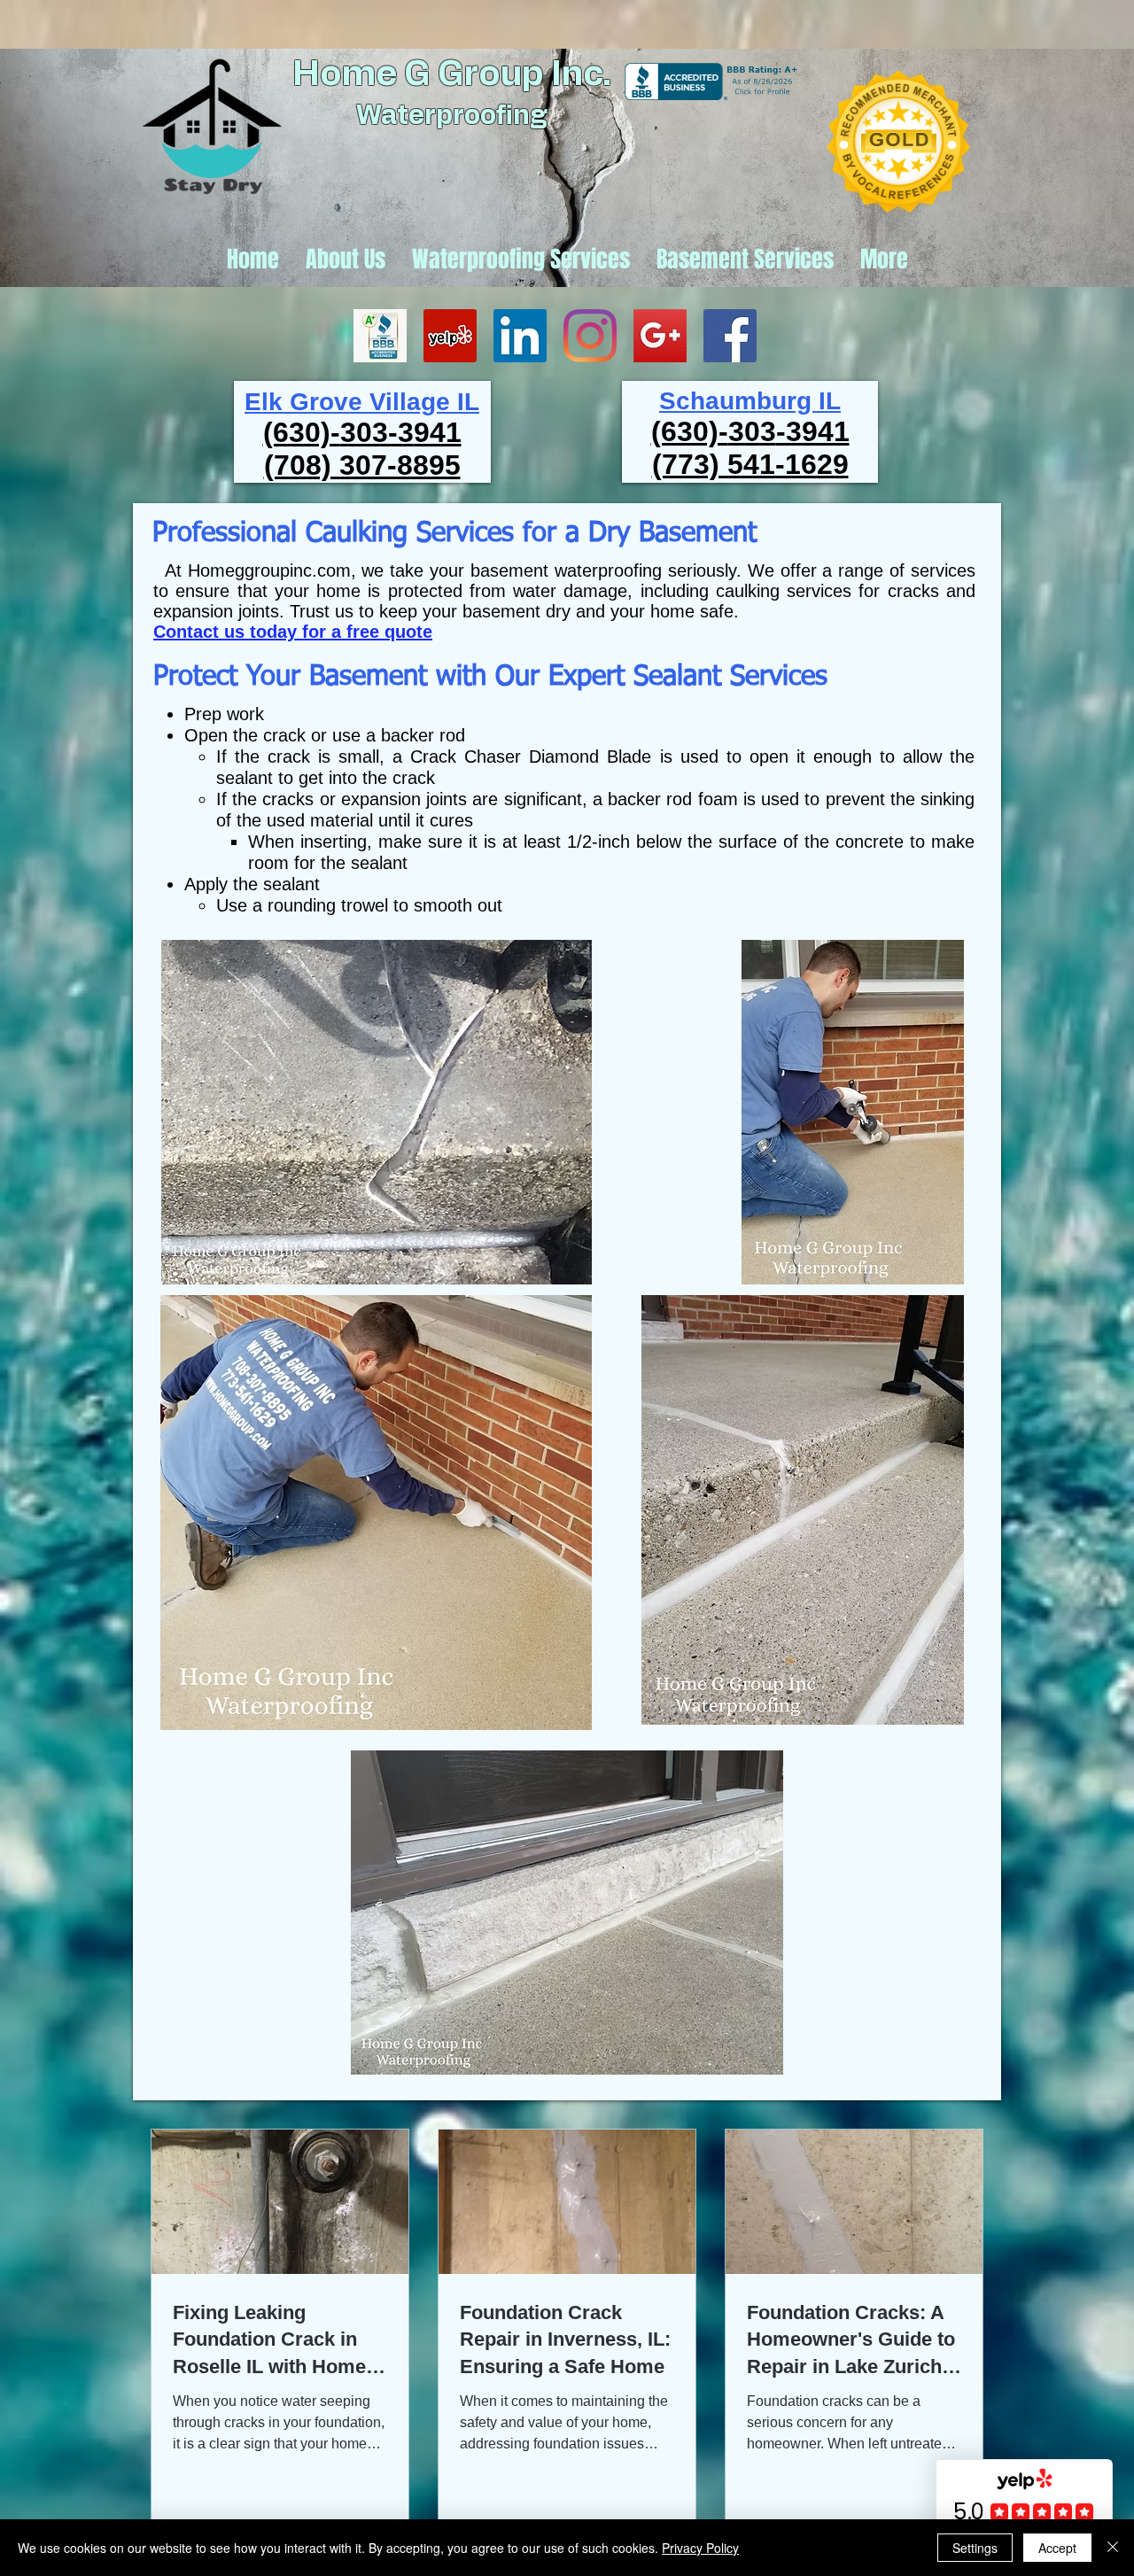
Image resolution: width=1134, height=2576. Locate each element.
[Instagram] (590, 336)
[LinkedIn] (520, 336)
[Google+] (660, 336)
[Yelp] (450, 336)
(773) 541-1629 (750, 464)
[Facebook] (730, 336)
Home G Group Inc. (452, 75)
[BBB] (380, 336)
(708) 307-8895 (362, 465)
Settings (975, 2548)
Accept (1057, 2548)
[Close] (1113, 2548)
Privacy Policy (700, 2548)
